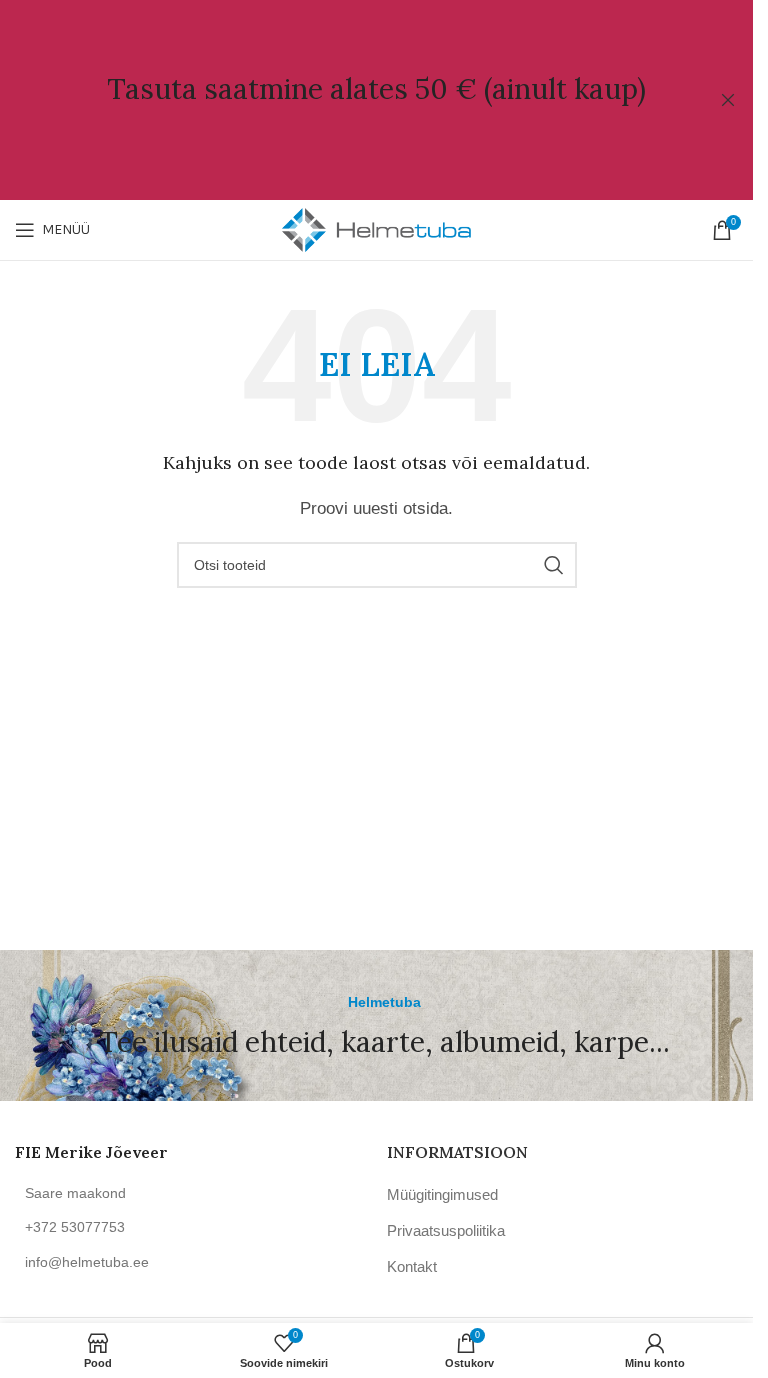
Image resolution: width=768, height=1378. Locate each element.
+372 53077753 (75, 1227)
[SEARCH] (554, 565)
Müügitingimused (442, 1194)
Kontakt (412, 1266)
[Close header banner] (728, 100)
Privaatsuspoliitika (446, 1230)
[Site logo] (377, 228)
